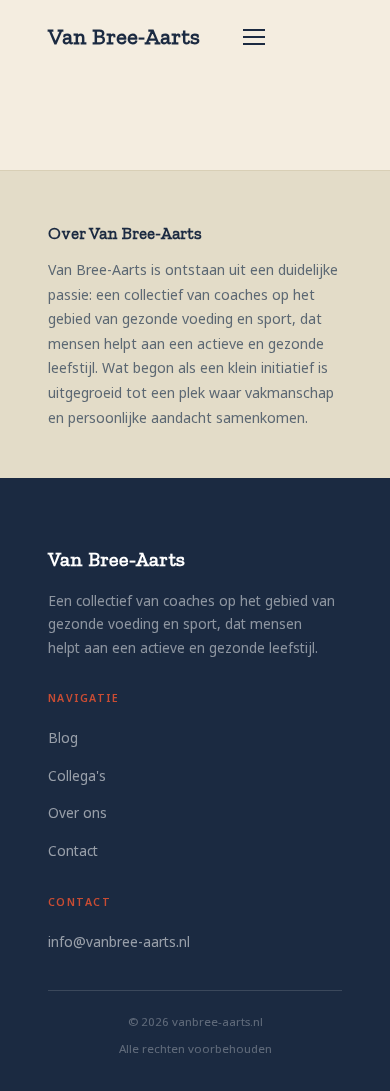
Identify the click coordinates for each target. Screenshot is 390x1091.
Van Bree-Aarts (124, 36)
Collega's (77, 775)
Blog (63, 737)
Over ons (77, 812)
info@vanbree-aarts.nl (119, 941)
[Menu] (254, 37)
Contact (73, 850)
